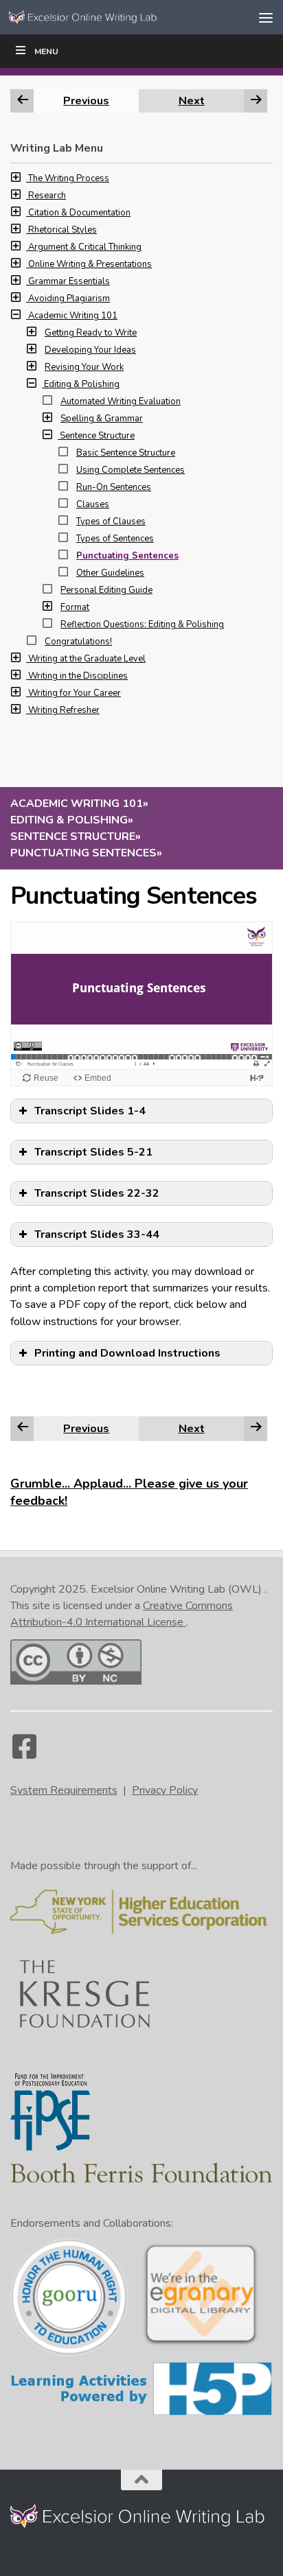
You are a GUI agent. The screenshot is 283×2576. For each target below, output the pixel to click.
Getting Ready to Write (91, 333)
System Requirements (64, 1790)
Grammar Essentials (69, 281)
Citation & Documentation (79, 213)
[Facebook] (24, 1753)
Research (47, 196)
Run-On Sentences (114, 487)
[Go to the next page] (256, 1428)
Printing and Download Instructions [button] (127, 1353)
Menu (46, 51)
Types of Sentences (115, 539)
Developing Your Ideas (90, 350)
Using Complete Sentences (131, 470)
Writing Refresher (64, 710)
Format (75, 607)
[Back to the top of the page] (141, 2480)
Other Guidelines (110, 573)
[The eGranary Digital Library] (201, 2344)
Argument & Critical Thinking (85, 247)
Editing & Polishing (82, 384)
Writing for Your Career (75, 693)
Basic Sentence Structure (126, 453)
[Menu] (266, 17)
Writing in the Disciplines (78, 676)
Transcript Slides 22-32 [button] (97, 1193)
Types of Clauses (111, 522)
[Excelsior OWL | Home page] (111, 17)
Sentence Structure (97, 436)
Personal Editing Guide (106, 590)
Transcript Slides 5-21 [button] (93, 1152)
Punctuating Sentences (127, 556)
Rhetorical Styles (63, 230)
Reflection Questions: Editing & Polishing (142, 624)
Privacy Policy (165, 1790)
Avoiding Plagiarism (69, 298)
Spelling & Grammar (102, 419)
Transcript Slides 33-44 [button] (97, 1234)
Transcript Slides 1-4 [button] (90, 1111)
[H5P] (141, 2413)
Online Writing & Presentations (90, 264)
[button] (19, 178)
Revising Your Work (84, 367)
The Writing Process (69, 178)
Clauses (93, 504)
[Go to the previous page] (23, 1428)
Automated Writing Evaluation (121, 401)
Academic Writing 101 (73, 316)
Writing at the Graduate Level (87, 659)
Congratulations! (78, 642)
